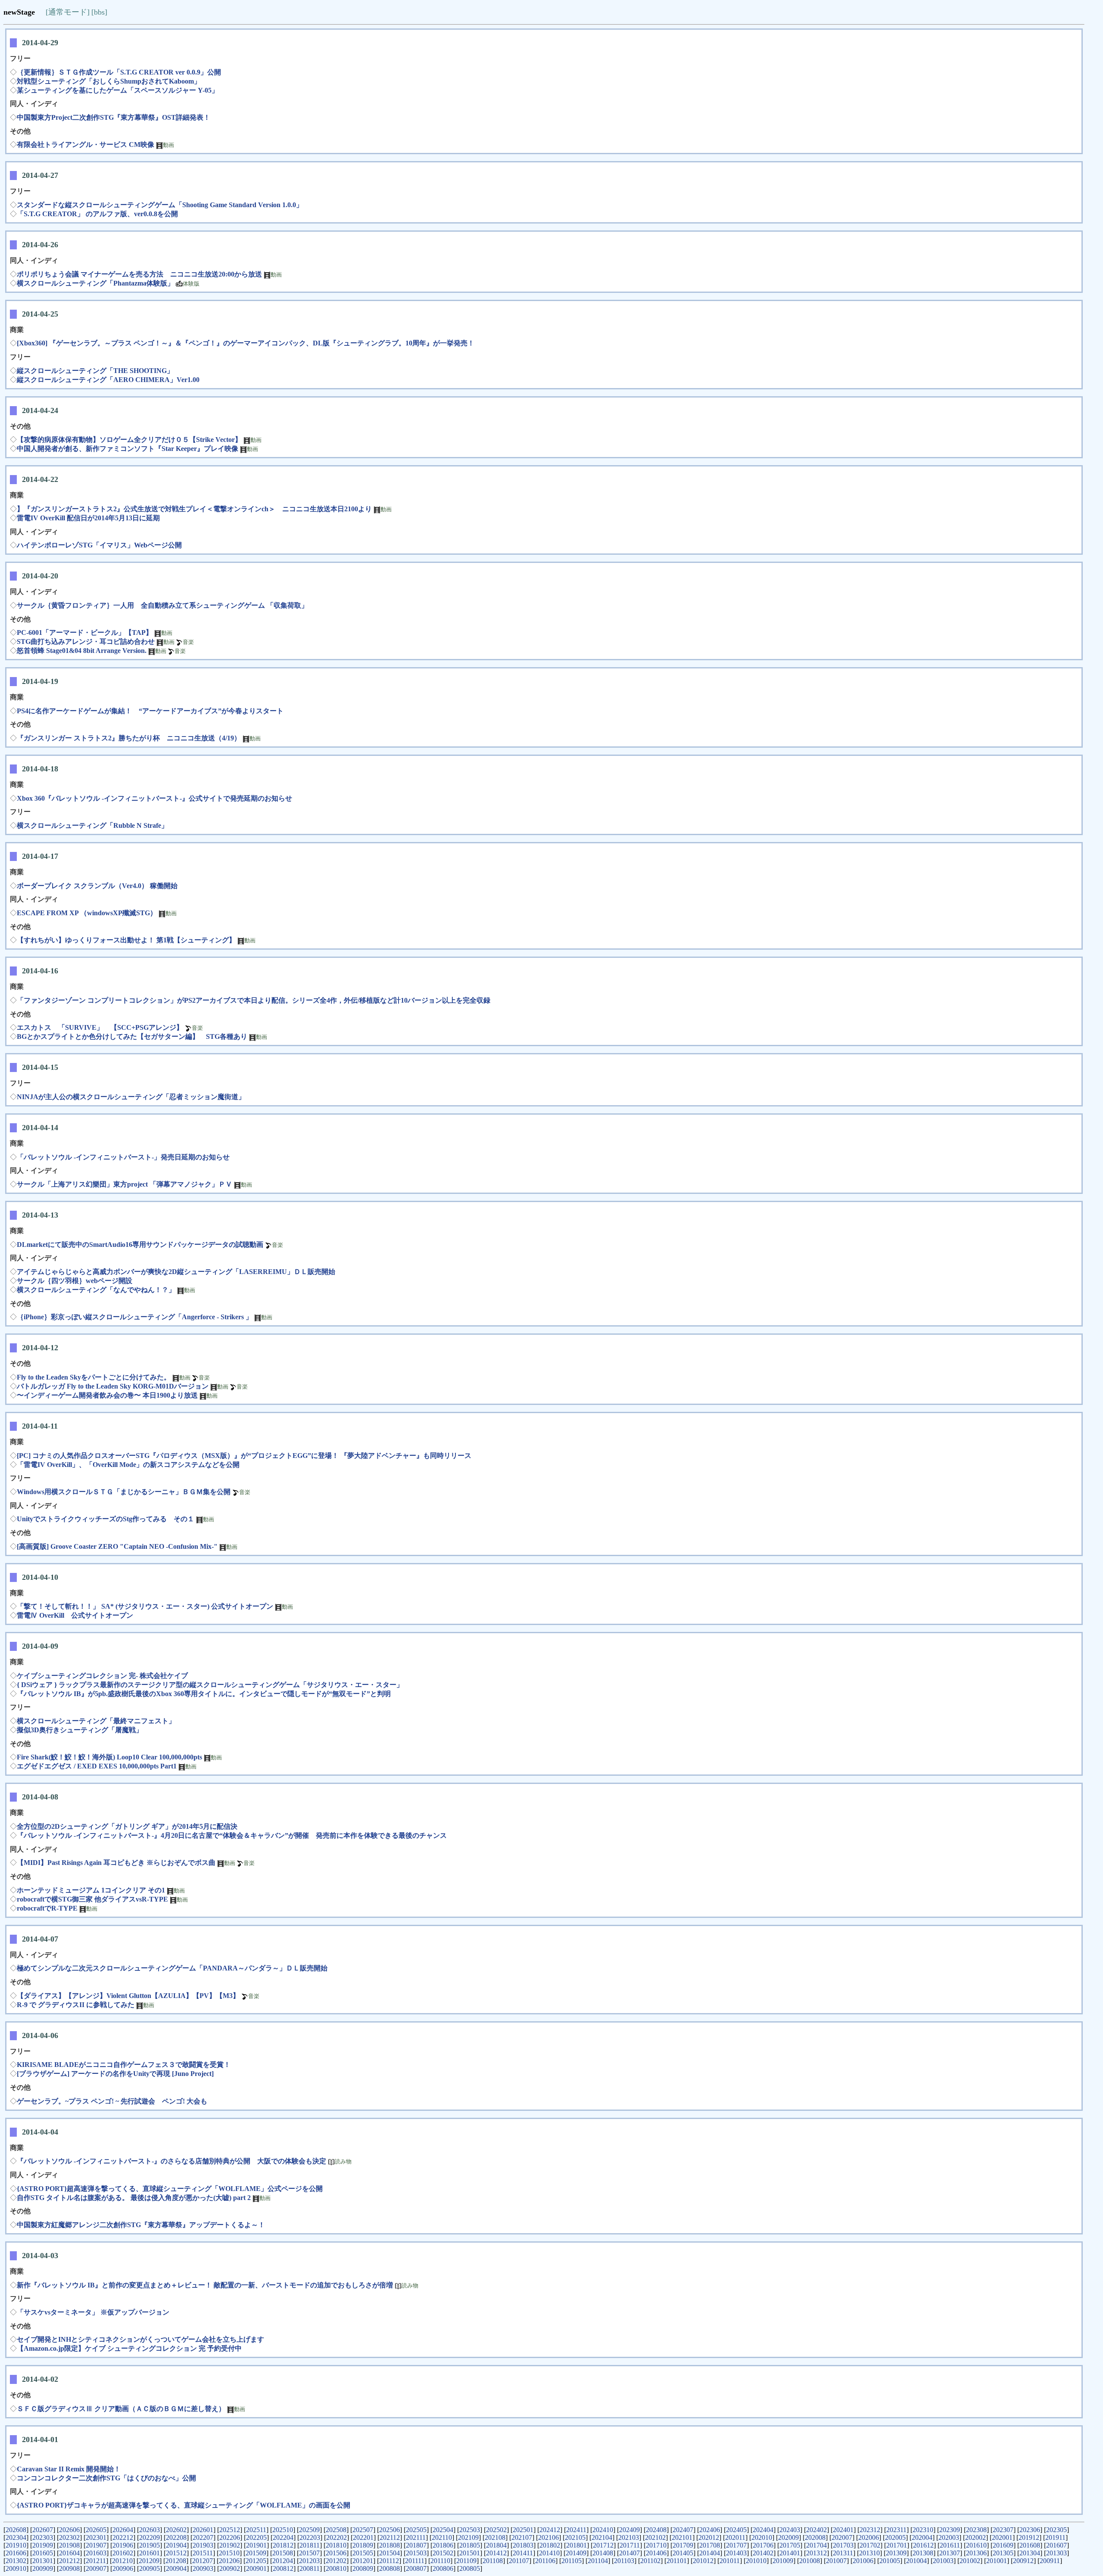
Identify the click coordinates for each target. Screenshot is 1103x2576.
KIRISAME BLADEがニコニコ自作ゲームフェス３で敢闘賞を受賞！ (124, 2065)
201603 (96, 2553)
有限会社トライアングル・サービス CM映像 (86, 144)
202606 (69, 2530)
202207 (203, 2537)
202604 (123, 2530)
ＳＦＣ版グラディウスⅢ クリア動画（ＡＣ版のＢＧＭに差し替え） (121, 2409)
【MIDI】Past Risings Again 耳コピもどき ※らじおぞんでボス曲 (116, 1863)
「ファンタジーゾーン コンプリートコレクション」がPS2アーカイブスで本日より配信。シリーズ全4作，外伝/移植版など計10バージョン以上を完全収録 (254, 1000)
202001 (1002, 2537)
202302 (69, 2537)
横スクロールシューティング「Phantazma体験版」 (95, 283)
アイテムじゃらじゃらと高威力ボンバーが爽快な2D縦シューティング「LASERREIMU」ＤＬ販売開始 (176, 1272)
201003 (943, 2561)
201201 (363, 2561)
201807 (416, 2545)
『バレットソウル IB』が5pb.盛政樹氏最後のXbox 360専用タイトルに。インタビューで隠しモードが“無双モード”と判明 (204, 1694)
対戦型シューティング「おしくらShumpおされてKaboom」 (109, 81)
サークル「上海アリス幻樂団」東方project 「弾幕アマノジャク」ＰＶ (125, 1184)
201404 (710, 2553)
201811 (310, 2545)
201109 (466, 2561)
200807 (416, 2568)
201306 (976, 2553)
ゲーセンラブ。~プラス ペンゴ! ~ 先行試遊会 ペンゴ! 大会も (112, 2101)
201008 (810, 2561)
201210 (122, 2561)
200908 (69, 2568)
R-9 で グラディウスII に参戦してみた (76, 2005)
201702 (870, 2545)
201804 (496, 2545)
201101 (677, 2561)
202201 (363, 2537)
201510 (229, 2553)
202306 (1030, 2530)
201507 (309, 2553)
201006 (863, 2561)
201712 (603, 2545)
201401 (790, 2553)
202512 (230, 2530)
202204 (283, 2537)
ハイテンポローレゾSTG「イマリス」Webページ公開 (99, 545)
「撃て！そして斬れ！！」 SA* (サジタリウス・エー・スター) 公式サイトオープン (145, 1606)
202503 (470, 2530)
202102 (655, 2537)
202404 (763, 2530)
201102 (650, 2561)
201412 (496, 2553)
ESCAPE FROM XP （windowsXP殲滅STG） (87, 913)
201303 (1056, 2553)
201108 (493, 2561)
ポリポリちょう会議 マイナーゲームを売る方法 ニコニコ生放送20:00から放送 (139, 274)
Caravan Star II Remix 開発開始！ (69, 2469)
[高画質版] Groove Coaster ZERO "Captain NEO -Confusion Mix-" (117, 1546)
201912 (1029, 2537)
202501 (523, 2530)
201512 (176, 2553)
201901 (256, 2545)
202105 (575, 2537)
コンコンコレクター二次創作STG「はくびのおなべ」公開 (106, 2478)
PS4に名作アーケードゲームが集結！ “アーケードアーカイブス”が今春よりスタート (150, 711)
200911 (1050, 2561)
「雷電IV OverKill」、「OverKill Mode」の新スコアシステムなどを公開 (128, 1465)
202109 (468, 2537)
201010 (756, 2561)
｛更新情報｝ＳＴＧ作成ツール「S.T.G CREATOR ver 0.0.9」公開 (119, 72)
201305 (1003, 2553)
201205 (256, 2561)
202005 (895, 2537)
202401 (843, 2530)
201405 (683, 2553)
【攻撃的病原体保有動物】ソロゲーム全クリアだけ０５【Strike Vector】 (129, 440)
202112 (390, 2537)
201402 (763, 2553)
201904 (176, 2545)
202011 (735, 2537)
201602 (123, 2553)
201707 (736, 2545)
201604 (69, 2553)
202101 (682, 2537)
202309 (950, 2530)
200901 (256, 2568)
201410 (549, 2553)
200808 (389, 2568)
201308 (923, 2553)
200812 (283, 2568)
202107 (522, 2537)
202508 (336, 2530)
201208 (176, 2561)
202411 (576, 2530)
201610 (976, 2545)
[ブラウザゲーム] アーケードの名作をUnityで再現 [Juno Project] (115, 2074)
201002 (970, 2561)
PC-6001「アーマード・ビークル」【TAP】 (85, 632)
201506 (336, 2553)
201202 (336, 2561)
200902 (230, 2568)
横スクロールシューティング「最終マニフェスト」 (96, 1721)
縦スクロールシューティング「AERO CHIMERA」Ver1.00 (108, 380)
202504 (443, 2530)
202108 (495, 2537)
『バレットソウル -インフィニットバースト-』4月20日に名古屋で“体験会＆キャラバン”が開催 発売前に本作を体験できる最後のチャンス (232, 1835)
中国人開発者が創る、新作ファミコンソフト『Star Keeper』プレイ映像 (128, 449)
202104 (602, 2537)
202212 (123, 2537)
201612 (923, 2545)
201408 (603, 2553)
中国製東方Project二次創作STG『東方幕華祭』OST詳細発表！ (114, 117)
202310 (923, 2530)
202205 (256, 2537)
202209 (150, 2537)
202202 (337, 2537)
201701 (897, 2545)
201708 (710, 2545)
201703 (843, 2545)
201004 (916, 2561)
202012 (709, 2537)
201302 (16, 2561)
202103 (629, 2537)
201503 (416, 2553)
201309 (896, 2553)
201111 (415, 2561)
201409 (576, 2553)
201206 (229, 2561)
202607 (43, 2530)
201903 (203, 2545)
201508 (283, 2553)
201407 (629, 2553)
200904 (176, 2568)
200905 (150, 2568)
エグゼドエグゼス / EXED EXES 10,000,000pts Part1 (97, 1766)
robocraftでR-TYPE (47, 1908)
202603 (150, 2530)
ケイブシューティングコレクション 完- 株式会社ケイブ (102, 1676)
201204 (283, 2561)
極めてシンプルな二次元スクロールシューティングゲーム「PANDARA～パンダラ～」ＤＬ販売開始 (172, 1968)
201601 (150, 2553)
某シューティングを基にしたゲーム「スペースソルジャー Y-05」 (118, 90)
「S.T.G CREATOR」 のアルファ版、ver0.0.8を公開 (97, 214)
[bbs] (99, 12)
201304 (1030, 2553)
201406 (656, 2553)
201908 (69, 2545)
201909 (43, 2545)
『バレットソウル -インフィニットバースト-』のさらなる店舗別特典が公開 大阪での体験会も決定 (171, 2161)
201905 (150, 2545)
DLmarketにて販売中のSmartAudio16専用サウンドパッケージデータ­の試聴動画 (140, 1244)
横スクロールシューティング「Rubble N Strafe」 (92, 825)
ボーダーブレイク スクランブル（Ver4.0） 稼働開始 (97, 886)
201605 (43, 2553)
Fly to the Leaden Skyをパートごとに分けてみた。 (94, 1377)
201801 (576, 2545)
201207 (203, 2561)
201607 (1056, 2545)
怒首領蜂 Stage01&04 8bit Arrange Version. (82, 651)
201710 (656, 2545)
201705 (790, 2545)
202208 (176, 2537)
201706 (763, 2545)
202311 (896, 2530)
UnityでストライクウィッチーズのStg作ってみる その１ (106, 1519)
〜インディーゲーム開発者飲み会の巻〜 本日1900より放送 (107, 1395)
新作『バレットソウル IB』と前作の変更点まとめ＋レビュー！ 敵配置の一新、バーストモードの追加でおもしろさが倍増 (205, 2285)
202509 (309, 2530)
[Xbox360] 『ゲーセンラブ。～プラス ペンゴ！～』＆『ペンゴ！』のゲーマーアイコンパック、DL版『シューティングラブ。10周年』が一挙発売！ (246, 343)
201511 (203, 2553)
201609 (1003, 2545)
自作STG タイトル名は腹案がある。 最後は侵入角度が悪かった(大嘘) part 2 (134, 2198)
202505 (416, 2530)
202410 (603, 2530)
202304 (16, 2537)
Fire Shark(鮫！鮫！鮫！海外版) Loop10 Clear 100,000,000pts (109, 1757)
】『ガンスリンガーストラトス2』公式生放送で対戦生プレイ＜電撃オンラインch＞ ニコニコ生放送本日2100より (194, 509)
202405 (736, 2530)
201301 (43, 2561)
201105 (572, 2561)
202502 (496, 2530)
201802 (550, 2545)
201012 (703, 2561)
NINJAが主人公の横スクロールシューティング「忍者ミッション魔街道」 (131, 1097)
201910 (16, 2545)
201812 (283, 2545)
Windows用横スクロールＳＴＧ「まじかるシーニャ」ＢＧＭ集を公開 (124, 1492)
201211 (96, 2561)
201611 (950, 2545)
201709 (683, 2545)
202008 (815, 2537)
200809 (363, 2568)
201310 (869, 2553)
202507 (363, 2530)
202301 (96, 2537)
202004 (922, 2537)
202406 (710, 2530)
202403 (790, 2530)
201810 (336, 2545)
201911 (1055, 2537)
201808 (389, 2545)
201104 (598, 2561)
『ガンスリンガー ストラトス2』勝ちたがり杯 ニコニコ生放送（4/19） (129, 738)
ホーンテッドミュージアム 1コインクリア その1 (91, 1890)
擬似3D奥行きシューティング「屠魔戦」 (80, 1730)
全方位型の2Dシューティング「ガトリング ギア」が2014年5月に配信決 (127, 1826)
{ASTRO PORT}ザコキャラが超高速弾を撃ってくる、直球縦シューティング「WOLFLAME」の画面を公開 (184, 2505)
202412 (550, 2530)
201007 (836, 2561)
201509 (256, 2553)
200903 (203, 2568)
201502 (443, 2553)
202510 (283, 2530)
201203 (309, 2561)
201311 (843, 2553)
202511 (256, 2530)
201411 (523, 2553)
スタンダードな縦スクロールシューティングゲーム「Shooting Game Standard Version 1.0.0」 (160, 205)
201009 (783, 2561)
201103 (624, 2561)
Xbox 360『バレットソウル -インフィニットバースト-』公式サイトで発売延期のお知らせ (154, 798)
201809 (363, 2545)
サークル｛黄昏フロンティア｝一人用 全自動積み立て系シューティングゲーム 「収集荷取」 (162, 605)
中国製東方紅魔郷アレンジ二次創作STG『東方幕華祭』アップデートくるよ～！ (141, 2225)
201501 (470, 2553)
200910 (16, 2568)
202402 (816, 2530)
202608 (16, 2530)
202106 (548, 2537)
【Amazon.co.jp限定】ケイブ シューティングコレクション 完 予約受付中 (129, 2348)
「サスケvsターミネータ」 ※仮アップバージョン (93, 2312)
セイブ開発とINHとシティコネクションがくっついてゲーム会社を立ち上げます (140, 2339)
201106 (545, 2561)
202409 (629, 2530)
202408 (656, 2530)
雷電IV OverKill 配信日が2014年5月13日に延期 (88, 518)
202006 (869, 2537)
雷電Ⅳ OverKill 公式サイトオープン (75, 1615)
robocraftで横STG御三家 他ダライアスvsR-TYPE (92, 1899)
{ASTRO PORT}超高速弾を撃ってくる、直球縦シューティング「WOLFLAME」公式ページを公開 (170, 2189)
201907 (96, 2545)
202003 (949, 2537)
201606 (16, 2553)
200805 (470, 2568)
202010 (762, 2537)
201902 (230, 2545)
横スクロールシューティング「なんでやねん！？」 (96, 1290)
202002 (975, 2537)
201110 (440, 2561)
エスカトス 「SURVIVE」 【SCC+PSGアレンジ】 (100, 1027)
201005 (890, 2561)
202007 (842, 2537)
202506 (389, 2530)
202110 (442, 2537)
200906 (123, 2568)
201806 (443, 2545)
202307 (1003, 2530)
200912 (1023, 2561)
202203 (310, 2537)
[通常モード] (68, 12)
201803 (523, 2545)
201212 (69, 2561)
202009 (788, 2537)
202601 (203, 2530)
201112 (389, 2561)
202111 (416, 2537)
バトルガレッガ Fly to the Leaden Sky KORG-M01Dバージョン (113, 1386)
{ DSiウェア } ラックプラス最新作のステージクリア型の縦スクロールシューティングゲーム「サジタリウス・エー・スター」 (210, 1685)
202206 (230, 2537)
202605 (96, 2530)
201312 (816, 2553)
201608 (1030, 2545)
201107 (519, 2561)
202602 (176, 2530)
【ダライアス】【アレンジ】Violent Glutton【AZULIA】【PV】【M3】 (128, 1996)
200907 (96, 2568)
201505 (363, 2553)
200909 (43, 2568)
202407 (683, 2530)
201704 (816, 2545)
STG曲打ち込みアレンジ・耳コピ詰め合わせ (86, 642)
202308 (976, 2530)
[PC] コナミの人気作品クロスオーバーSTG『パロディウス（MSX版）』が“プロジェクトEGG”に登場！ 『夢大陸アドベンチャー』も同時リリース (244, 1456)
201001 (997, 2561)
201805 (470, 2545)
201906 (123, 2545)
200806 (443, 2568)
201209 (149, 2561)
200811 (310, 2568)
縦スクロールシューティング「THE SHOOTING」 (95, 371)
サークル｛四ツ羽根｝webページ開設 (75, 1281)
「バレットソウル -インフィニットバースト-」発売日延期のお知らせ (123, 1157)
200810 (336, 2568)
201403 (736, 2553)
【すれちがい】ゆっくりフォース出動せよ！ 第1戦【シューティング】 (126, 940)
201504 (389, 2553)
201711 (630, 2545)
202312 (870, 2530)
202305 (1056, 2530)
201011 (730, 2561)
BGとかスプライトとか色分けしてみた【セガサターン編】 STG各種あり (132, 1036)
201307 (950, 2553)
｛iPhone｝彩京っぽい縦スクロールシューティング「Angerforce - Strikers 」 (135, 1317)
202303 (43, 2537)
